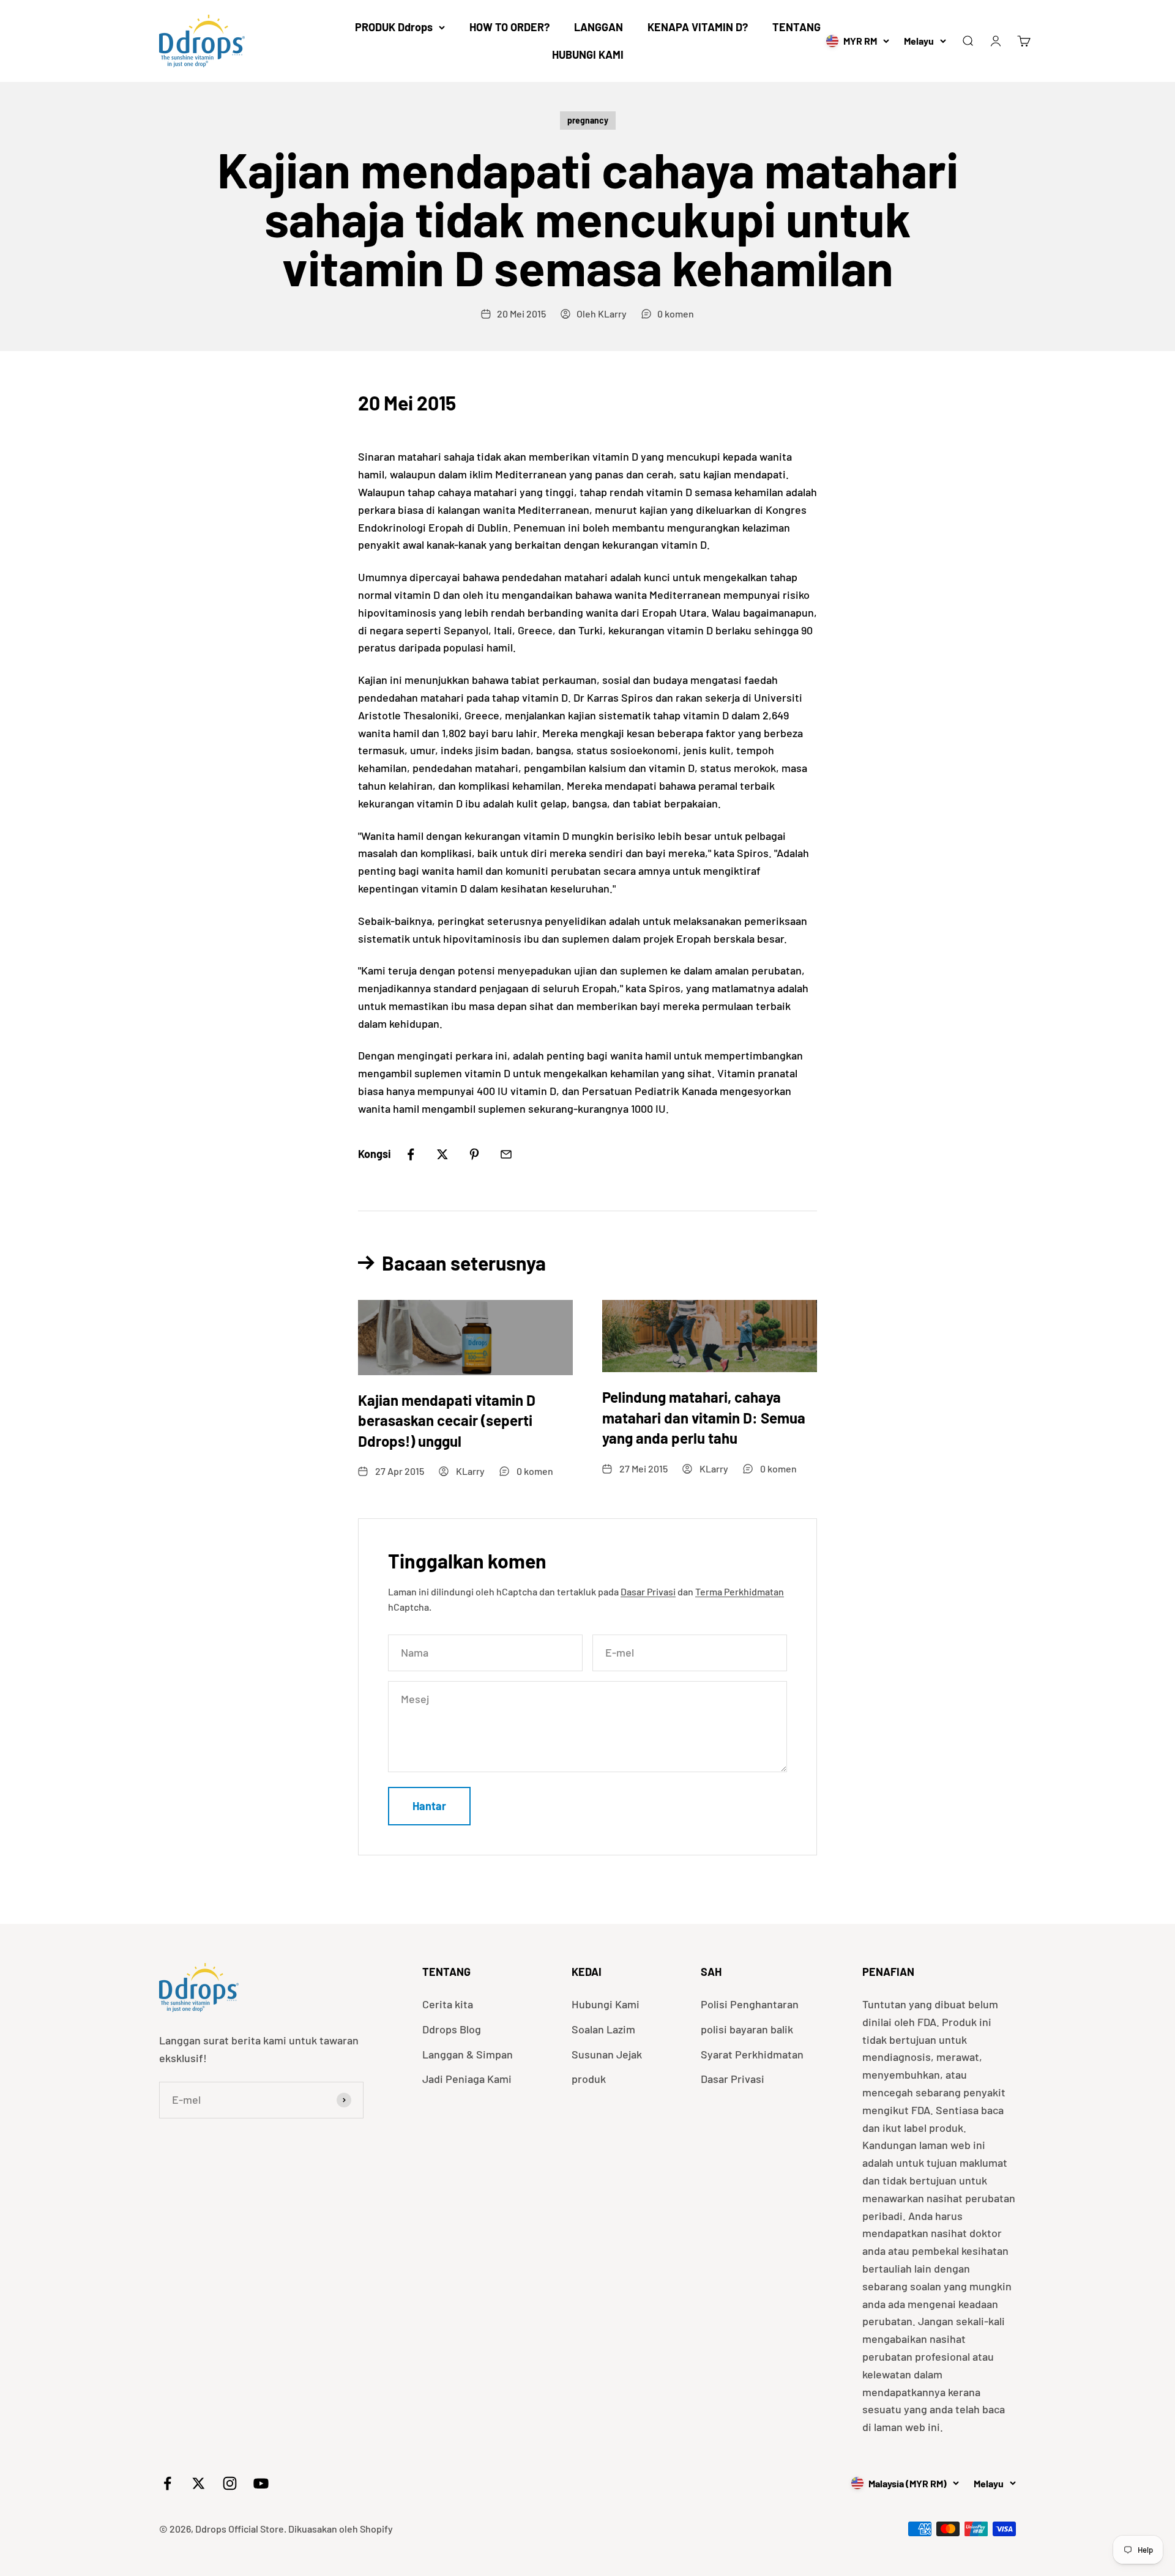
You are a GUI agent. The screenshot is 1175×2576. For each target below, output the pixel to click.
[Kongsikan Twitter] (442, 1154)
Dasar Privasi (648, 1591)
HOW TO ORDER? (509, 27)
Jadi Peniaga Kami (467, 2079)
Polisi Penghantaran (750, 2004)
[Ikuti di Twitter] (199, 2483)
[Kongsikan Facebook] (411, 1154)
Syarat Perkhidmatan (752, 2054)
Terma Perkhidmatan (740, 1591)
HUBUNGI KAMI (588, 54)
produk (589, 2079)
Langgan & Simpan (468, 2054)
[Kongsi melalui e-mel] (506, 1154)
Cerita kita (448, 2004)
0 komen (676, 314)
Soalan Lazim (603, 2029)
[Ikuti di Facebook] (167, 2483)
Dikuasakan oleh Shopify (341, 2529)
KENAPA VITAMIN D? (698, 27)
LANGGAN (599, 27)
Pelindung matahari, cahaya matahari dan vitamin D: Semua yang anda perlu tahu (704, 1417)
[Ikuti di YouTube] (261, 2483)
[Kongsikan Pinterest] (474, 1154)
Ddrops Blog (452, 2029)
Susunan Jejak (607, 2054)
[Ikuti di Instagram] (230, 2483)
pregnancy (588, 120)
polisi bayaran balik (747, 2029)
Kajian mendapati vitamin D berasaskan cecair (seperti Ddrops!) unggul (447, 1420)
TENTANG (796, 27)
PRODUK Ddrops (394, 27)
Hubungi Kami (606, 2004)
